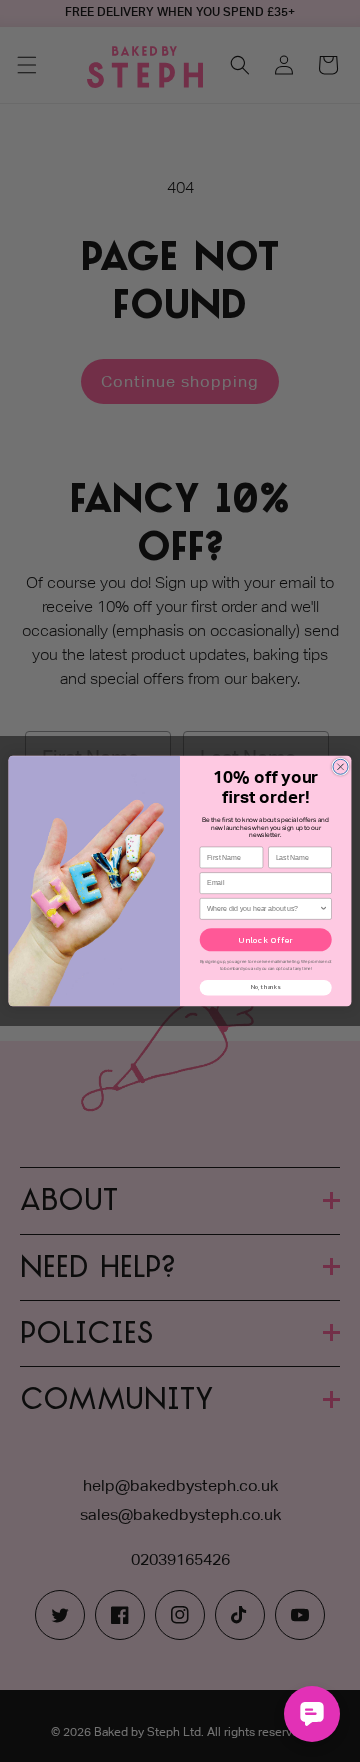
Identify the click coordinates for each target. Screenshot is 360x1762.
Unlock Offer (266, 939)
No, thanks (265, 987)
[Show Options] (323, 909)
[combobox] (263, 909)
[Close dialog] (340, 766)
